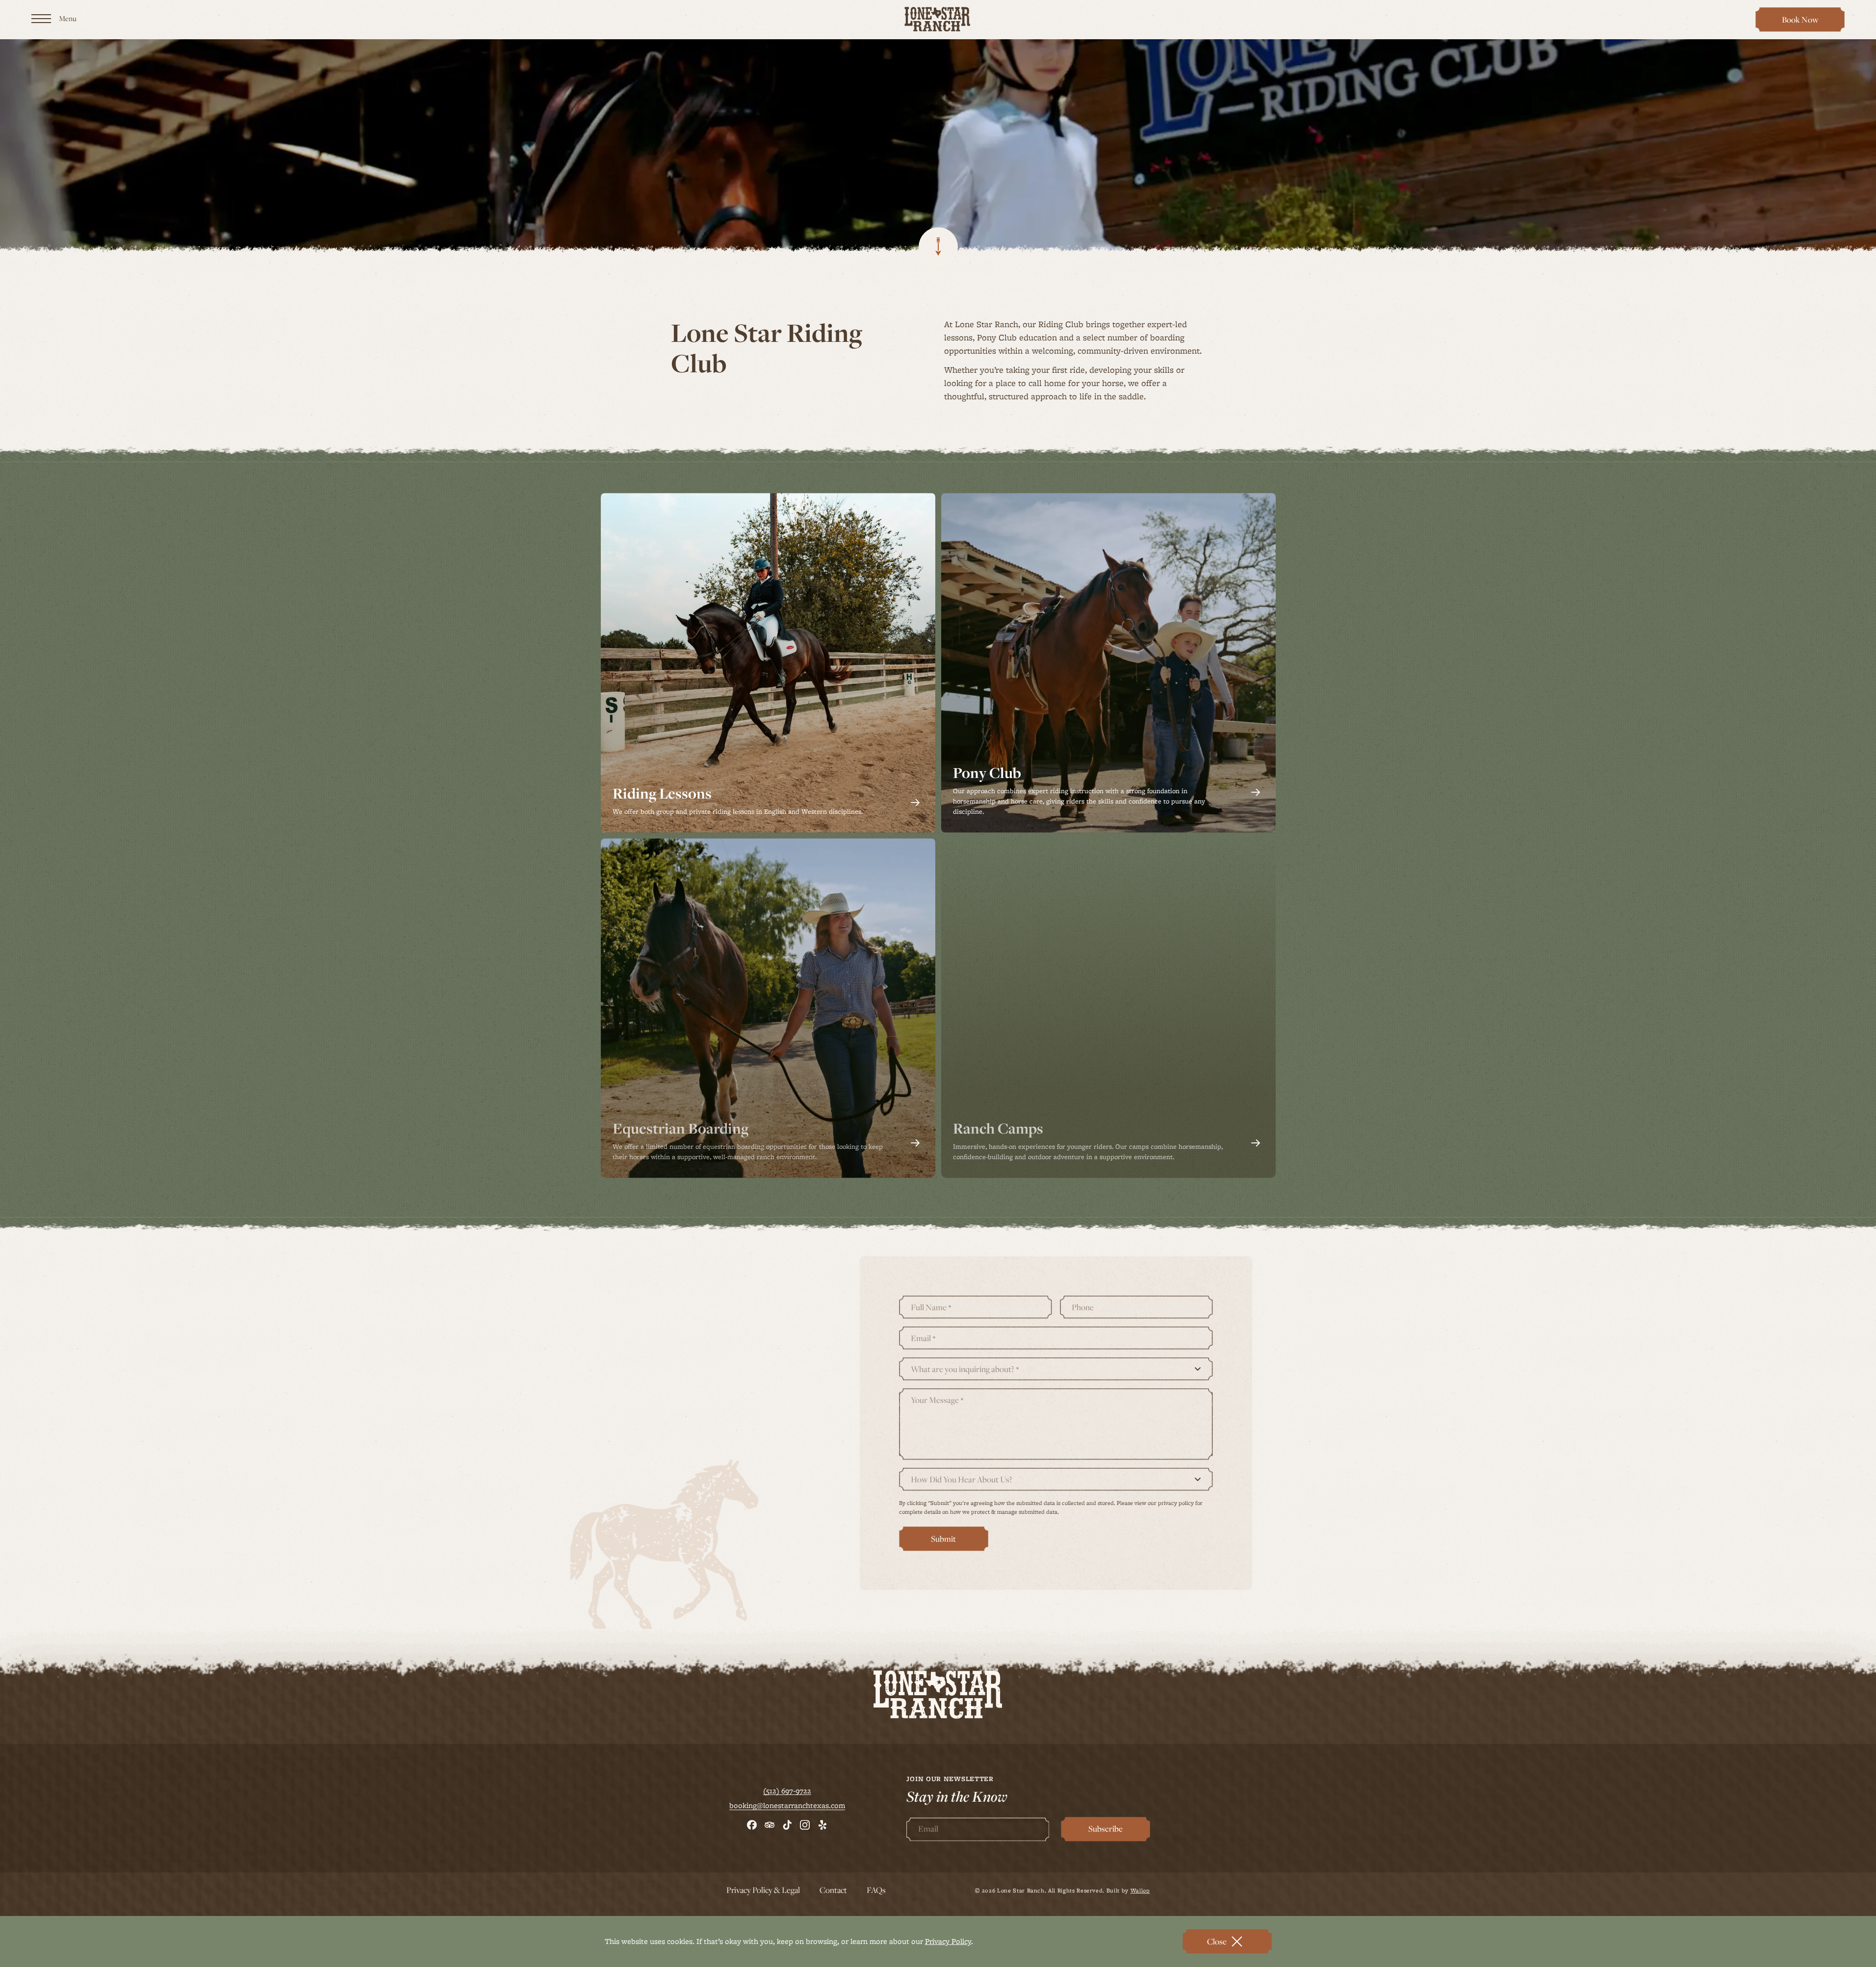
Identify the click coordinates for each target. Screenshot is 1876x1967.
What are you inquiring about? (965, 1420)
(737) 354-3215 (666, 1372)
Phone (1083, 1358)
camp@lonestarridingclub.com (694, 1472)
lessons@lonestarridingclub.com (698, 1438)
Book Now (1805, 23)
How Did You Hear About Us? (962, 1530)
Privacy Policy (948, 1941)
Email (923, 1389)
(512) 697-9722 (787, 1841)
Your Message (937, 1451)
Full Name (931, 1358)
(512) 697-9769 (667, 1338)
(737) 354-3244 (667, 1405)
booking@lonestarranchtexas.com (787, 1856)
